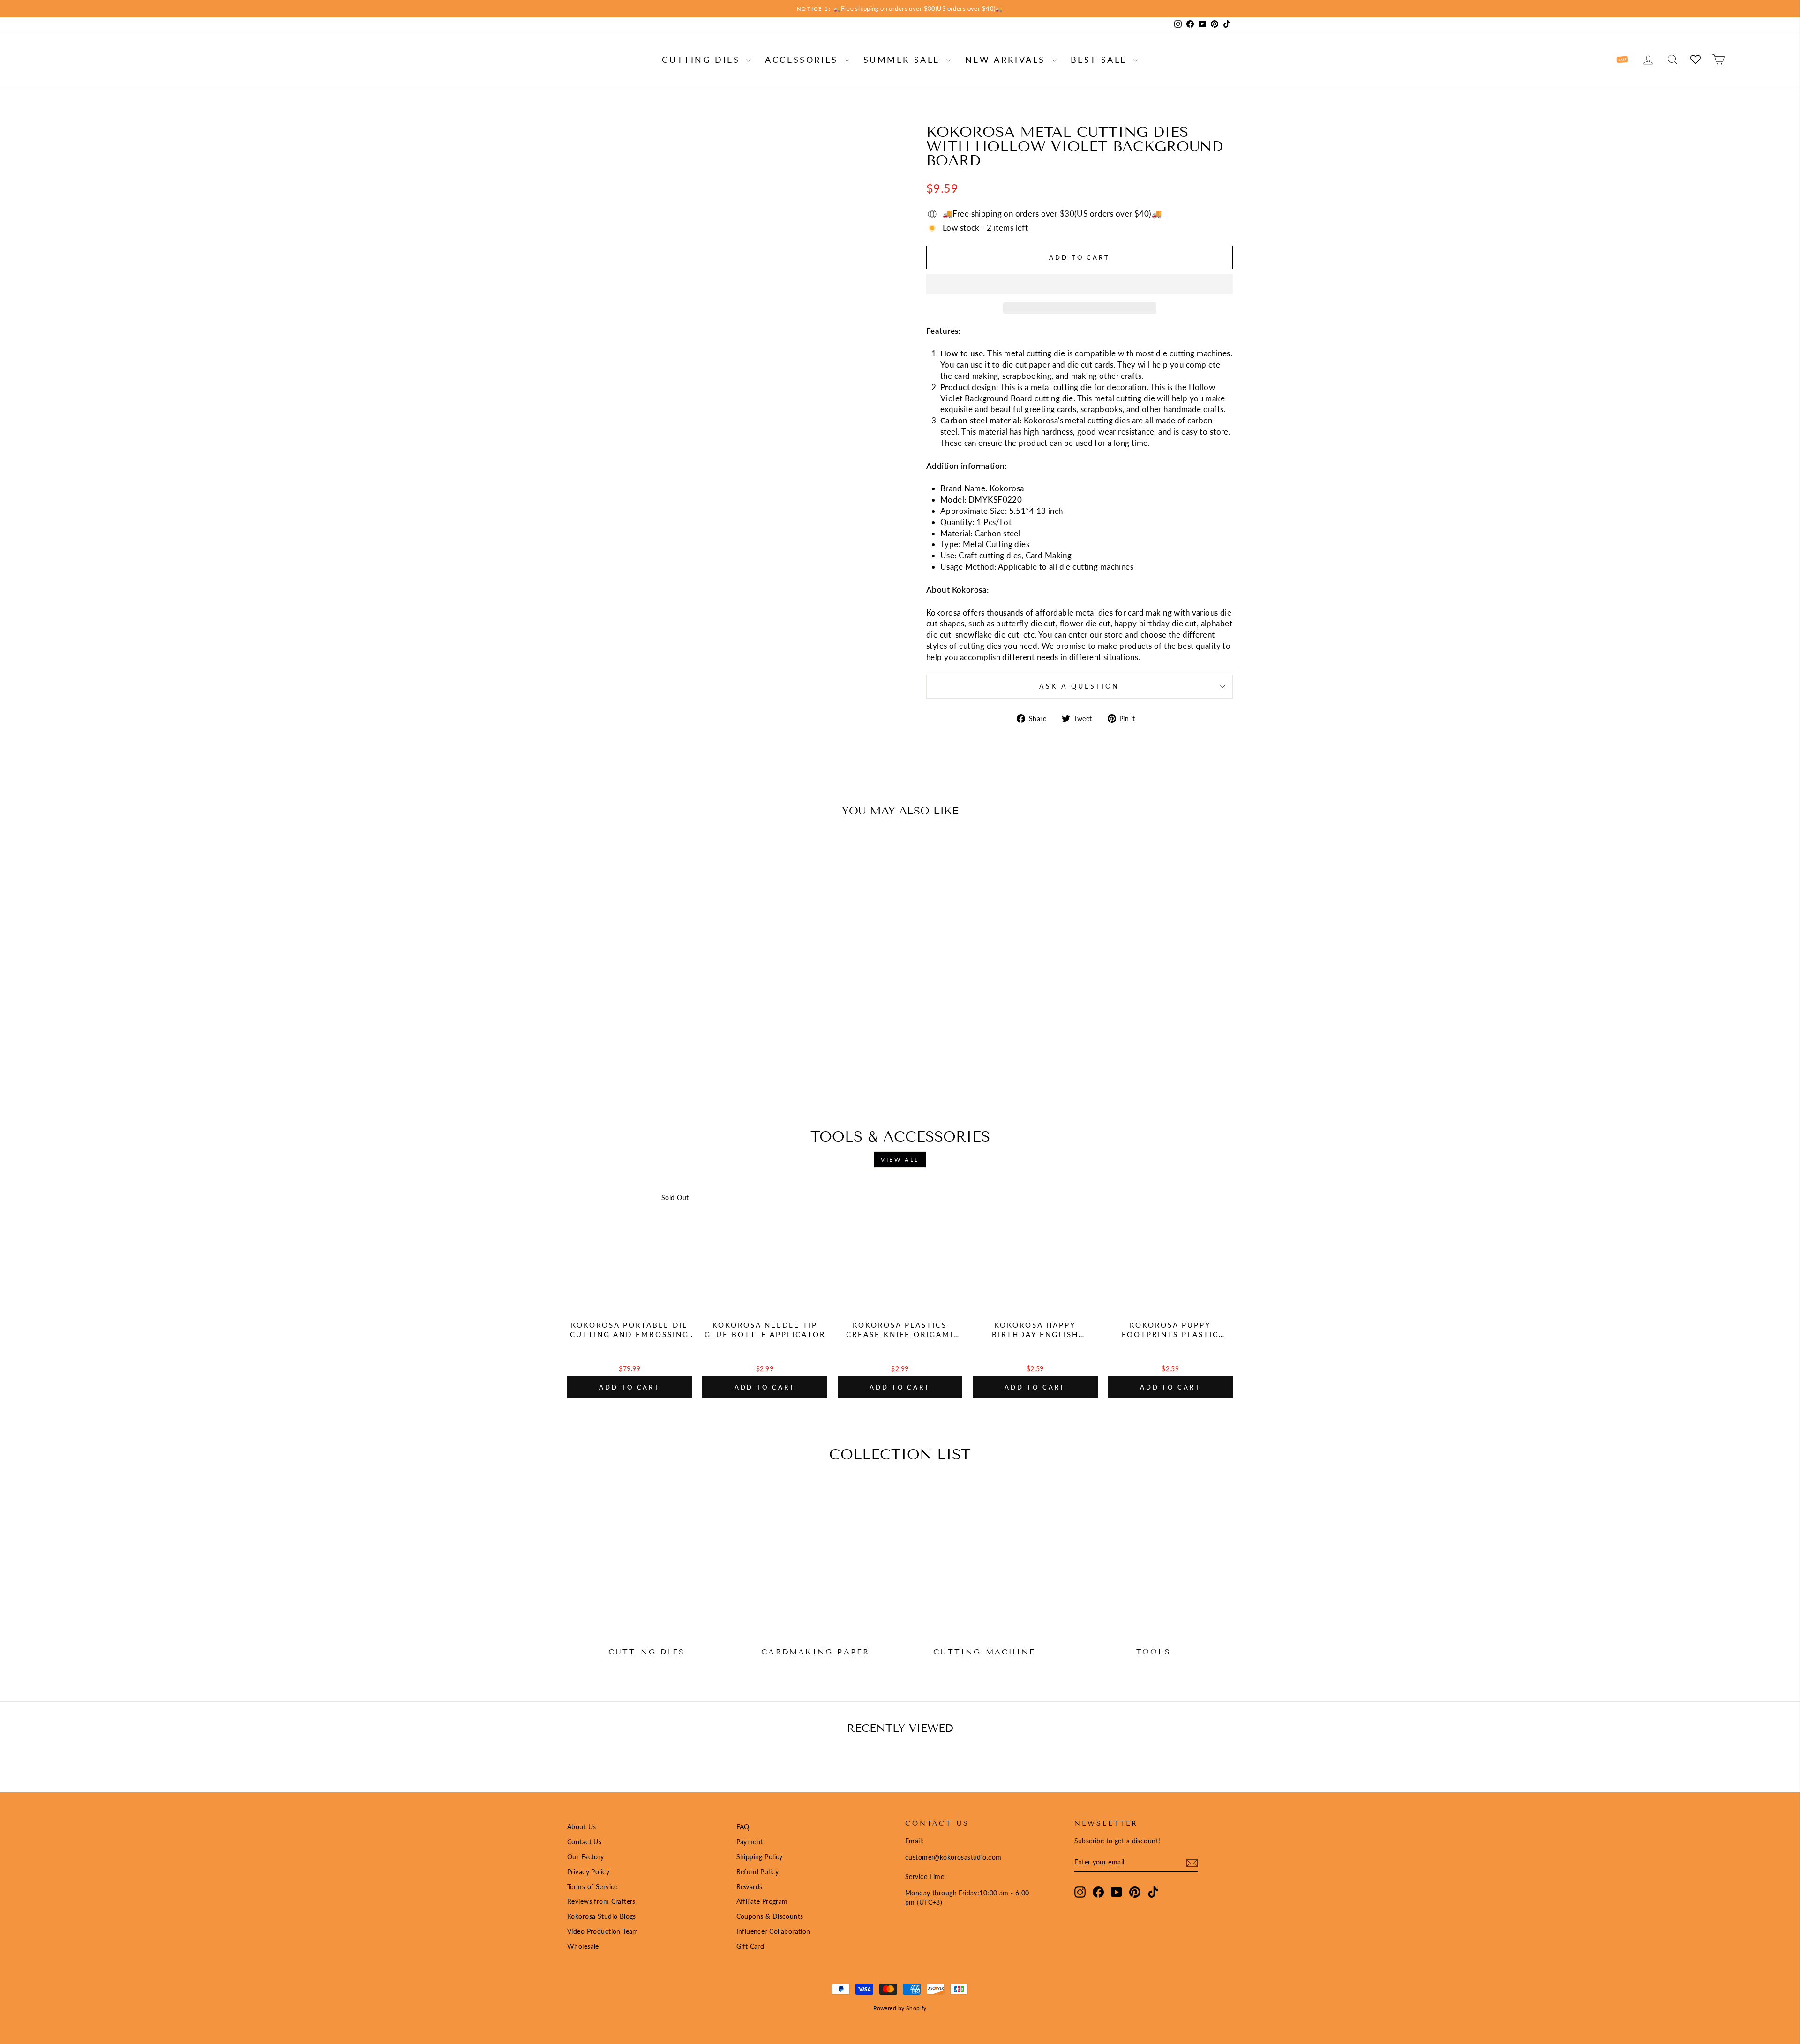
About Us (581, 1827)
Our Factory (586, 1857)
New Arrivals (1007, 60)
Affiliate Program (762, 1901)
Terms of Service (592, 1887)
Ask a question (1079, 686)
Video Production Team (603, 1931)
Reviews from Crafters (601, 1901)
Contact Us (584, 1842)
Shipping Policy (760, 1857)
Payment (750, 1842)
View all (900, 1160)
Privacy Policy (588, 1872)
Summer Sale (904, 60)
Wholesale (583, 1946)
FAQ (743, 1827)
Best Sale (1101, 60)
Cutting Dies (703, 60)
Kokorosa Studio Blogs (602, 1916)
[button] (1080, 284)
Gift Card (750, 1946)
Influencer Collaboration (773, 1931)
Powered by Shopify (900, 2008)
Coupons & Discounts (770, 1916)
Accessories (803, 60)
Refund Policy (758, 1872)
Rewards (750, 1887)
